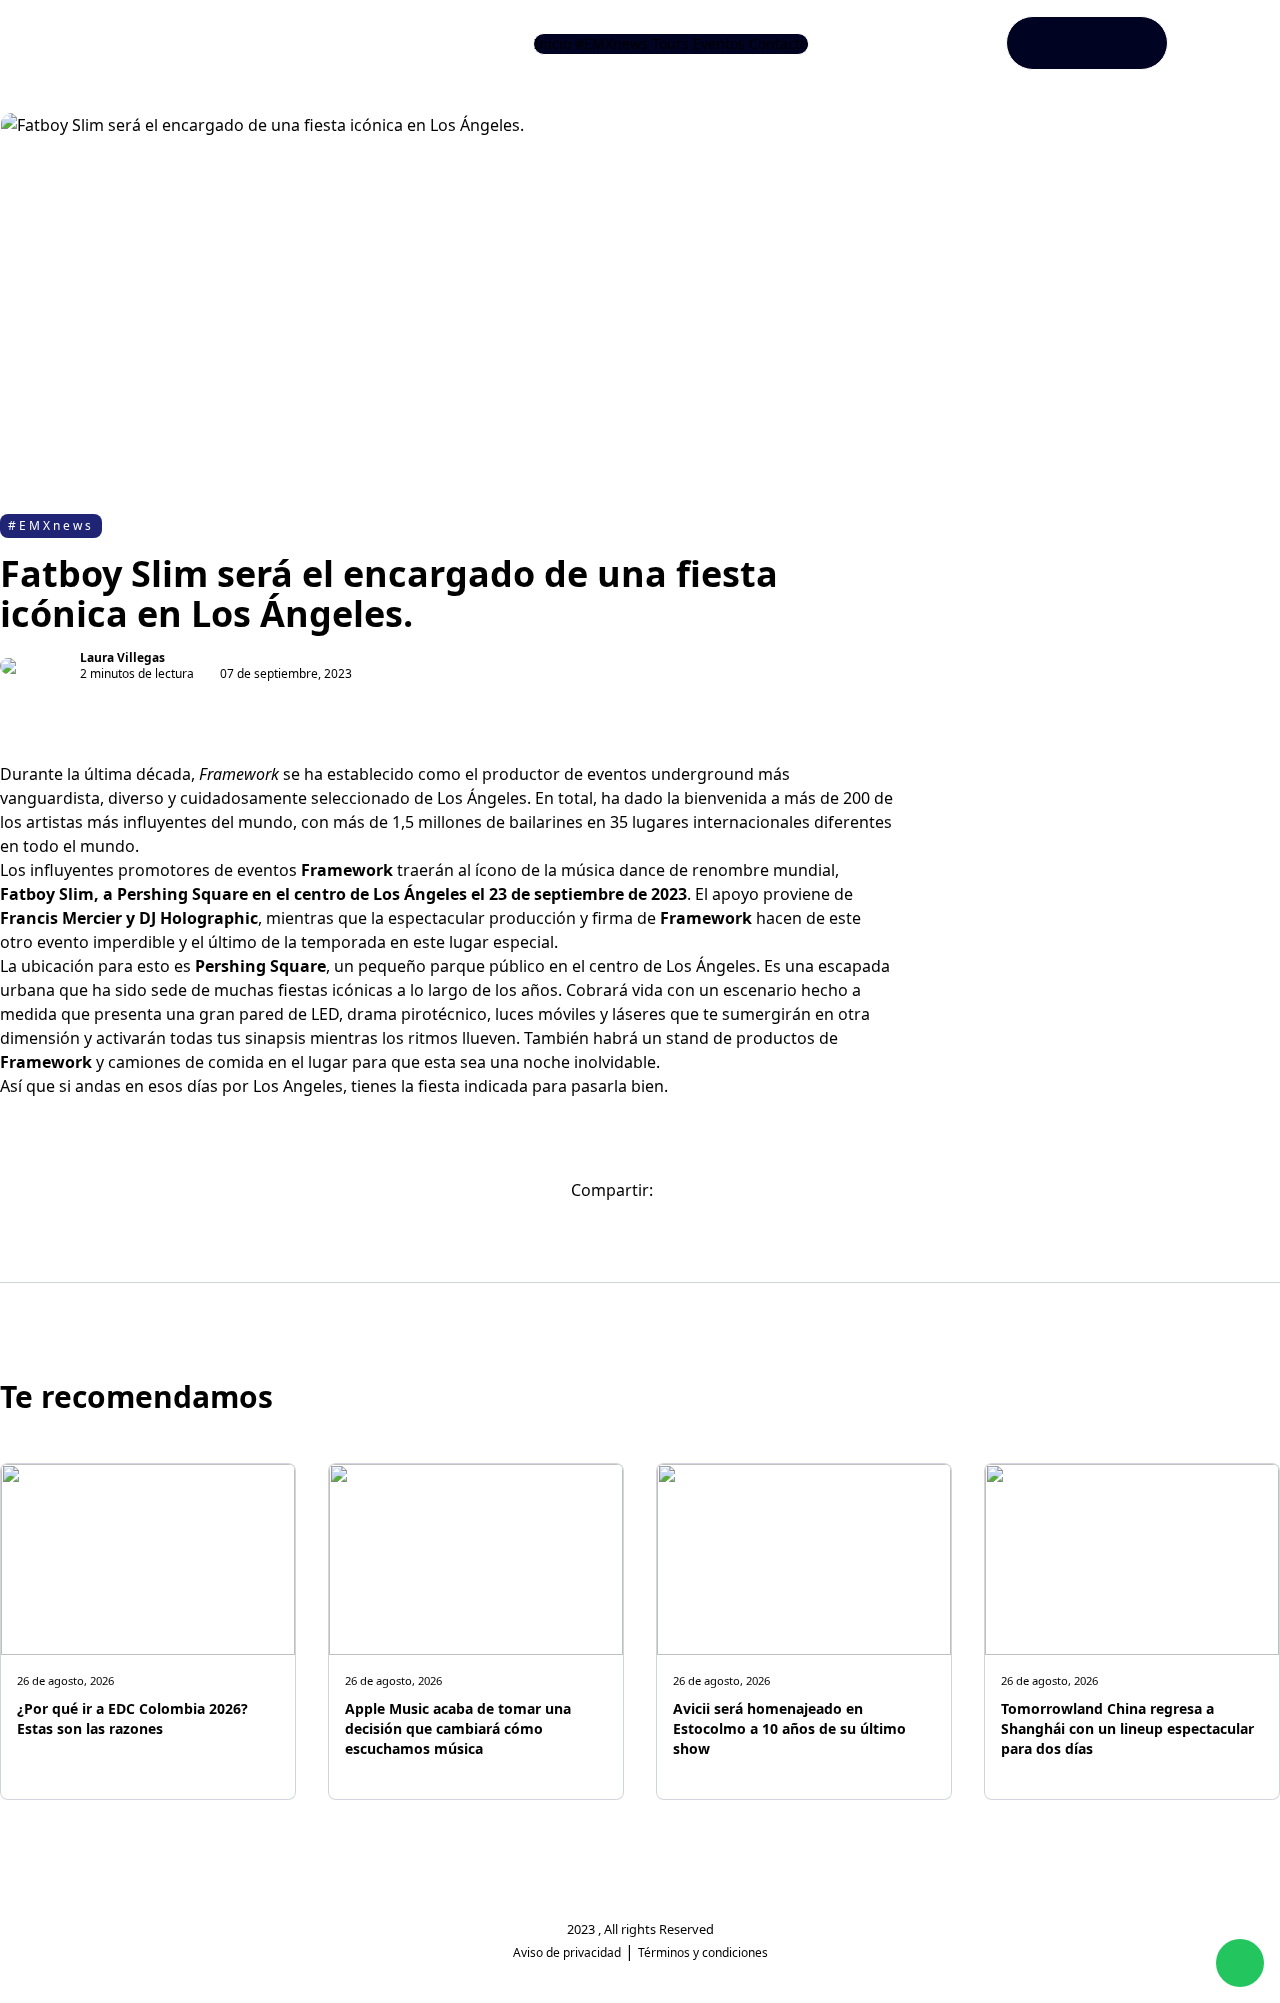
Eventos (719, 43)
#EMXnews (611, 43)
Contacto (778, 43)
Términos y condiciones (703, 1952)
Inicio (552, 43)
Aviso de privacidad (567, 1952)
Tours (670, 43)
